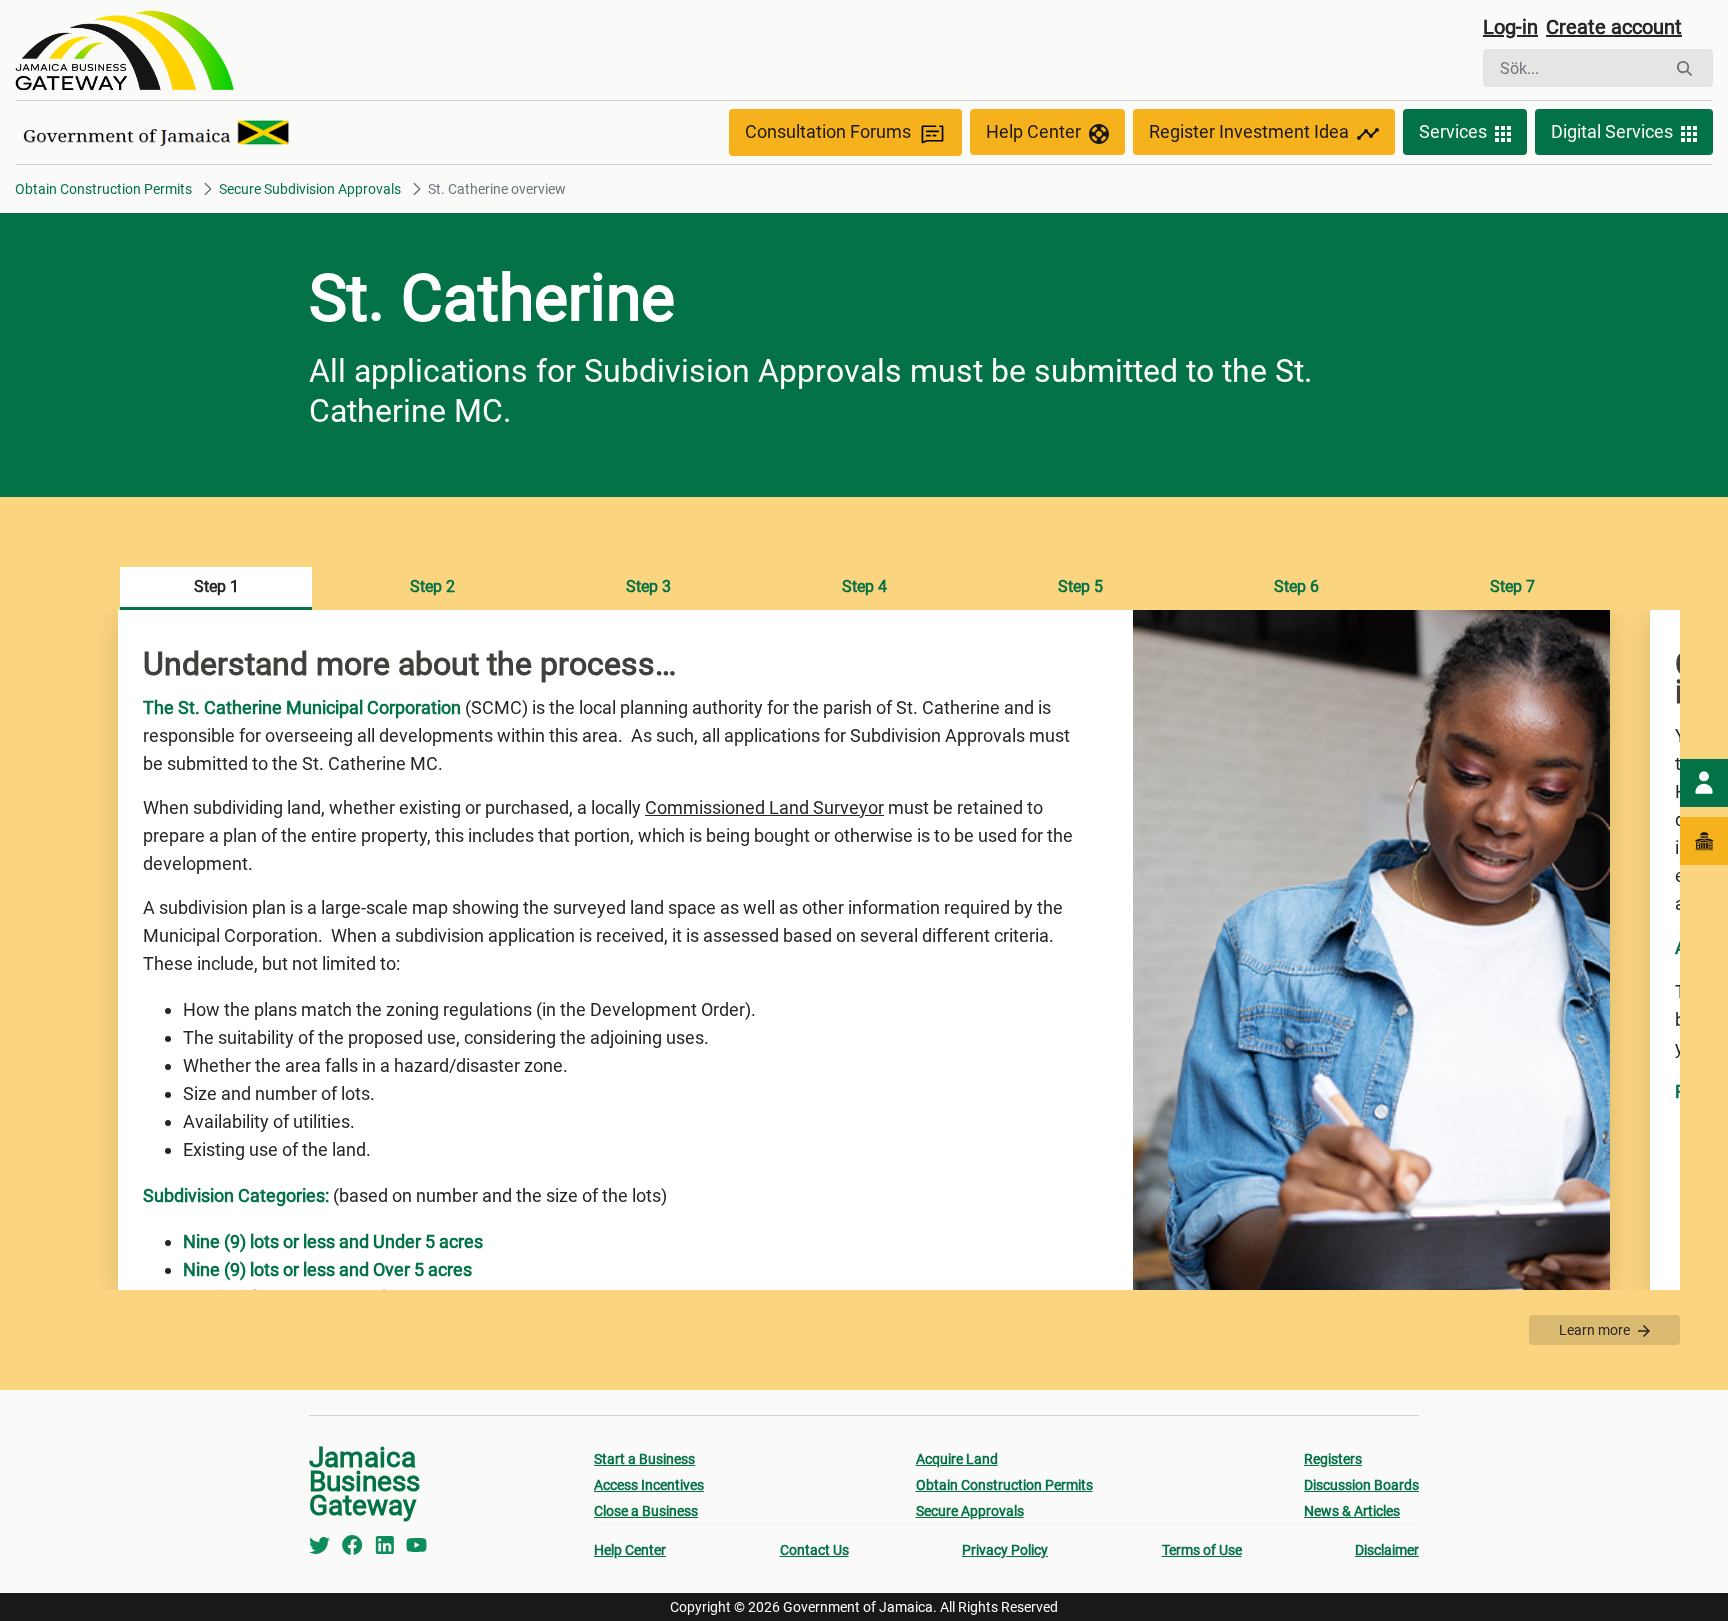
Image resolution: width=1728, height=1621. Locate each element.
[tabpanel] (864, 950)
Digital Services (1612, 131)
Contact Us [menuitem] (814, 1550)
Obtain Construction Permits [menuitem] (1004, 1485)
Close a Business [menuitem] (646, 1511)
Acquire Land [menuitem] (957, 1459)
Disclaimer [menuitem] (1387, 1550)
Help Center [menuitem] (630, 1550)
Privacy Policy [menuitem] (1005, 1550)
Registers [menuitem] (1333, 1459)
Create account (1614, 27)
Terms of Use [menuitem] (1202, 1550)
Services (1453, 131)
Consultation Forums (828, 131)
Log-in (1510, 27)
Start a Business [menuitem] (644, 1459)
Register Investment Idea (1249, 131)
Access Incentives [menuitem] (649, 1485)
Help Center (1033, 131)
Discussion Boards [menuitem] (1361, 1485)
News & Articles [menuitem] (1352, 1511)
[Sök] (1684, 68)
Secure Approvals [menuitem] (970, 1511)
